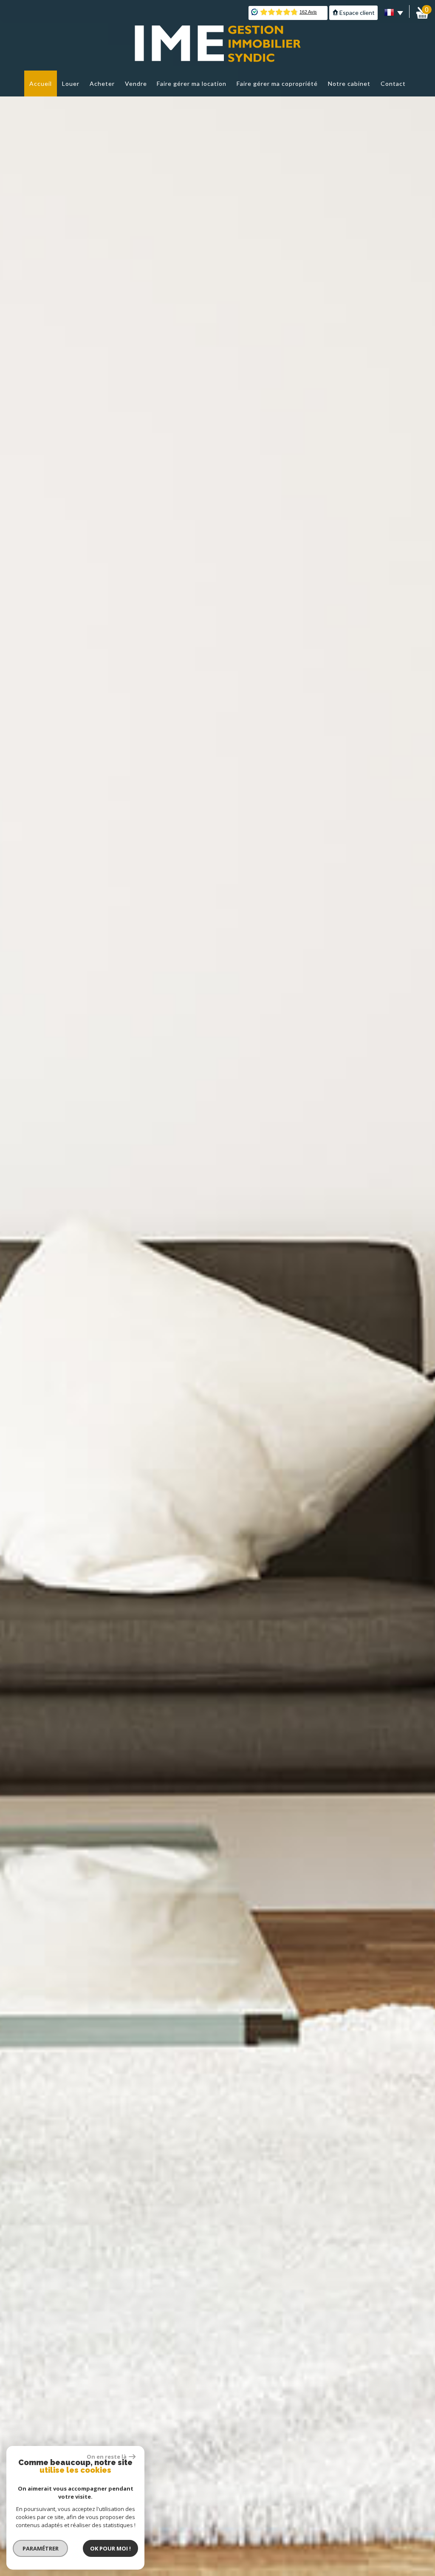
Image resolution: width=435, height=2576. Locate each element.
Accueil (41, 84)
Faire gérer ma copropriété (277, 84)
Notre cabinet (349, 84)
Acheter (102, 84)
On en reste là (107, 2457)
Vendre (136, 84)
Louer (71, 84)
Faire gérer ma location (192, 84)
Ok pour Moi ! (110, 2548)
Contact (393, 84)
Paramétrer (41, 2548)
